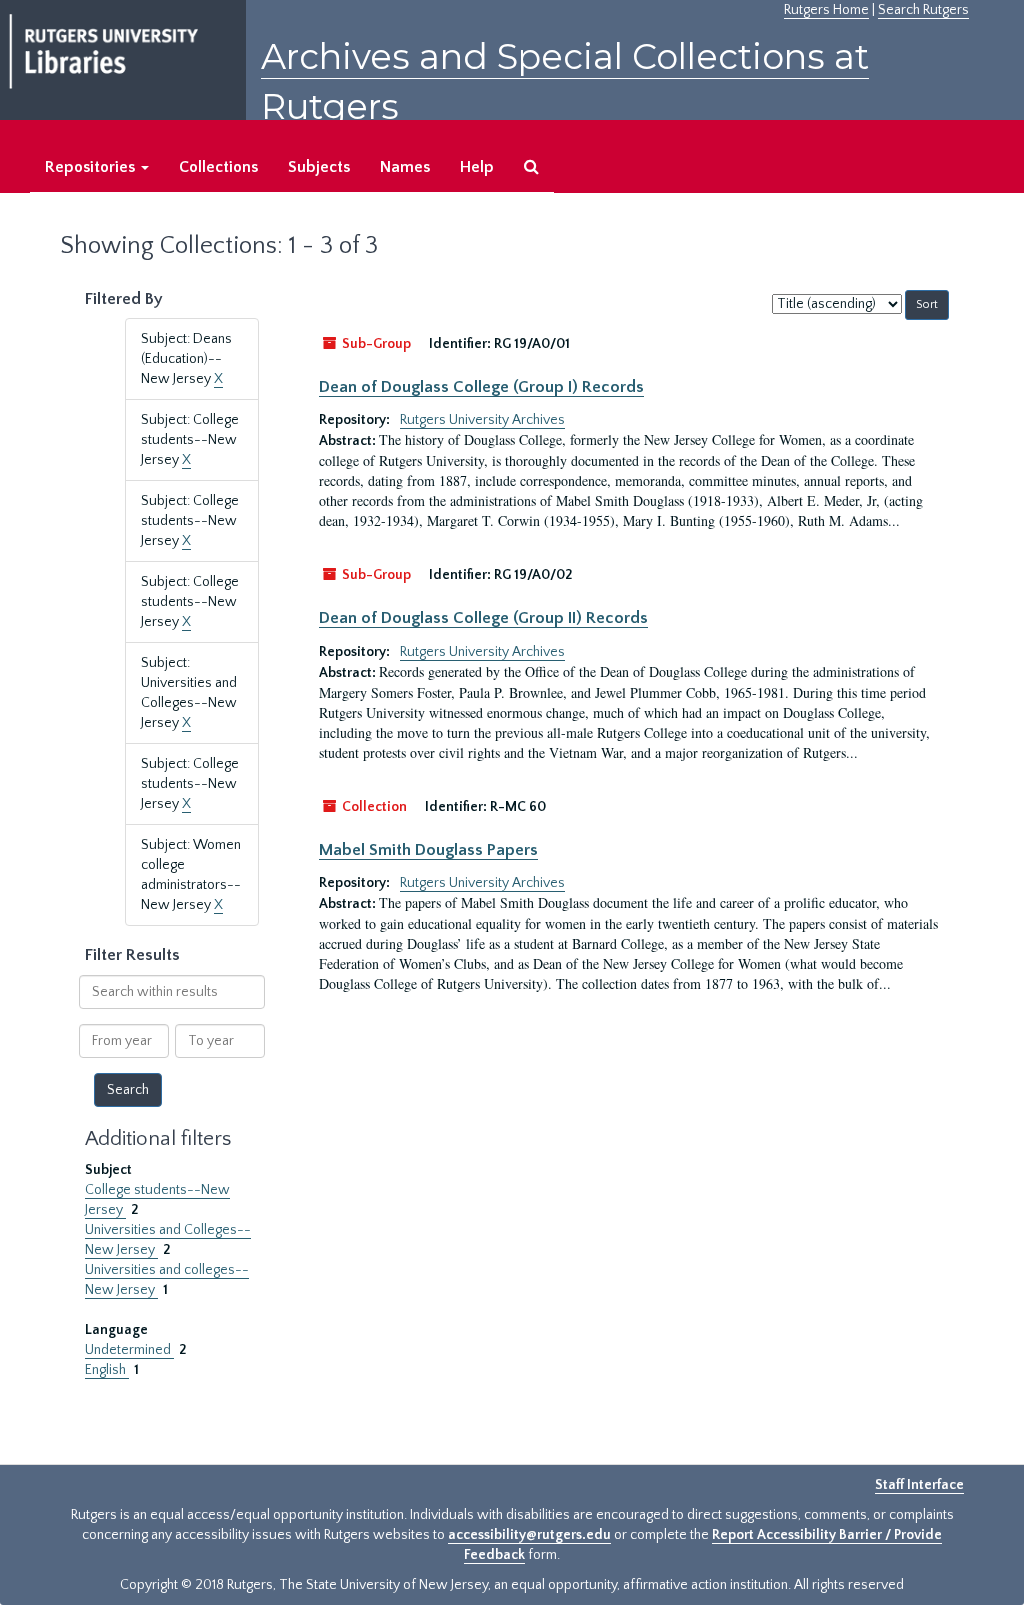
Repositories (92, 167)
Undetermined (129, 1350)
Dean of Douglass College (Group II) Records (483, 618)
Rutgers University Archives (482, 420)
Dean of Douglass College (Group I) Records (481, 387)
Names (405, 167)
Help (477, 167)
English (107, 1370)
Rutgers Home (826, 10)
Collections (218, 167)
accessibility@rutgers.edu (529, 1535)
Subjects (319, 167)
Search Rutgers (923, 10)
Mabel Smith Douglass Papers (428, 850)
